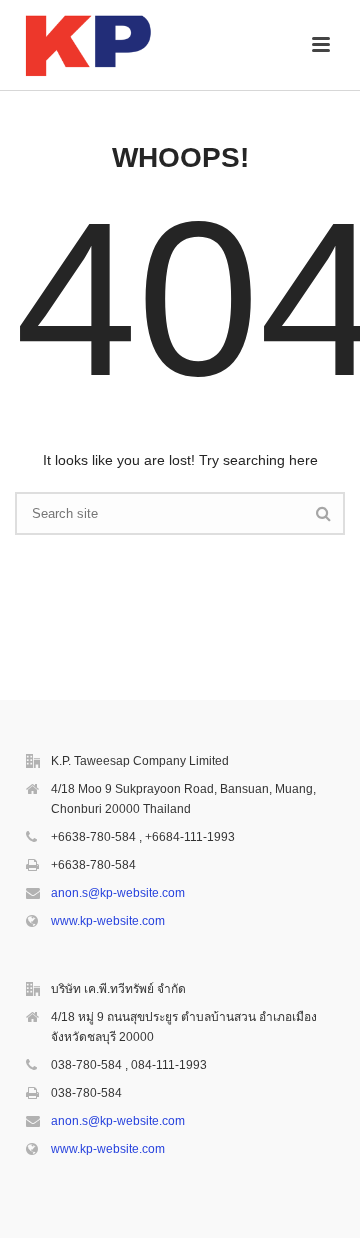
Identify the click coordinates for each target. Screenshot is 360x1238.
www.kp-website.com (108, 921)
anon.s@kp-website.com (118, 893)
